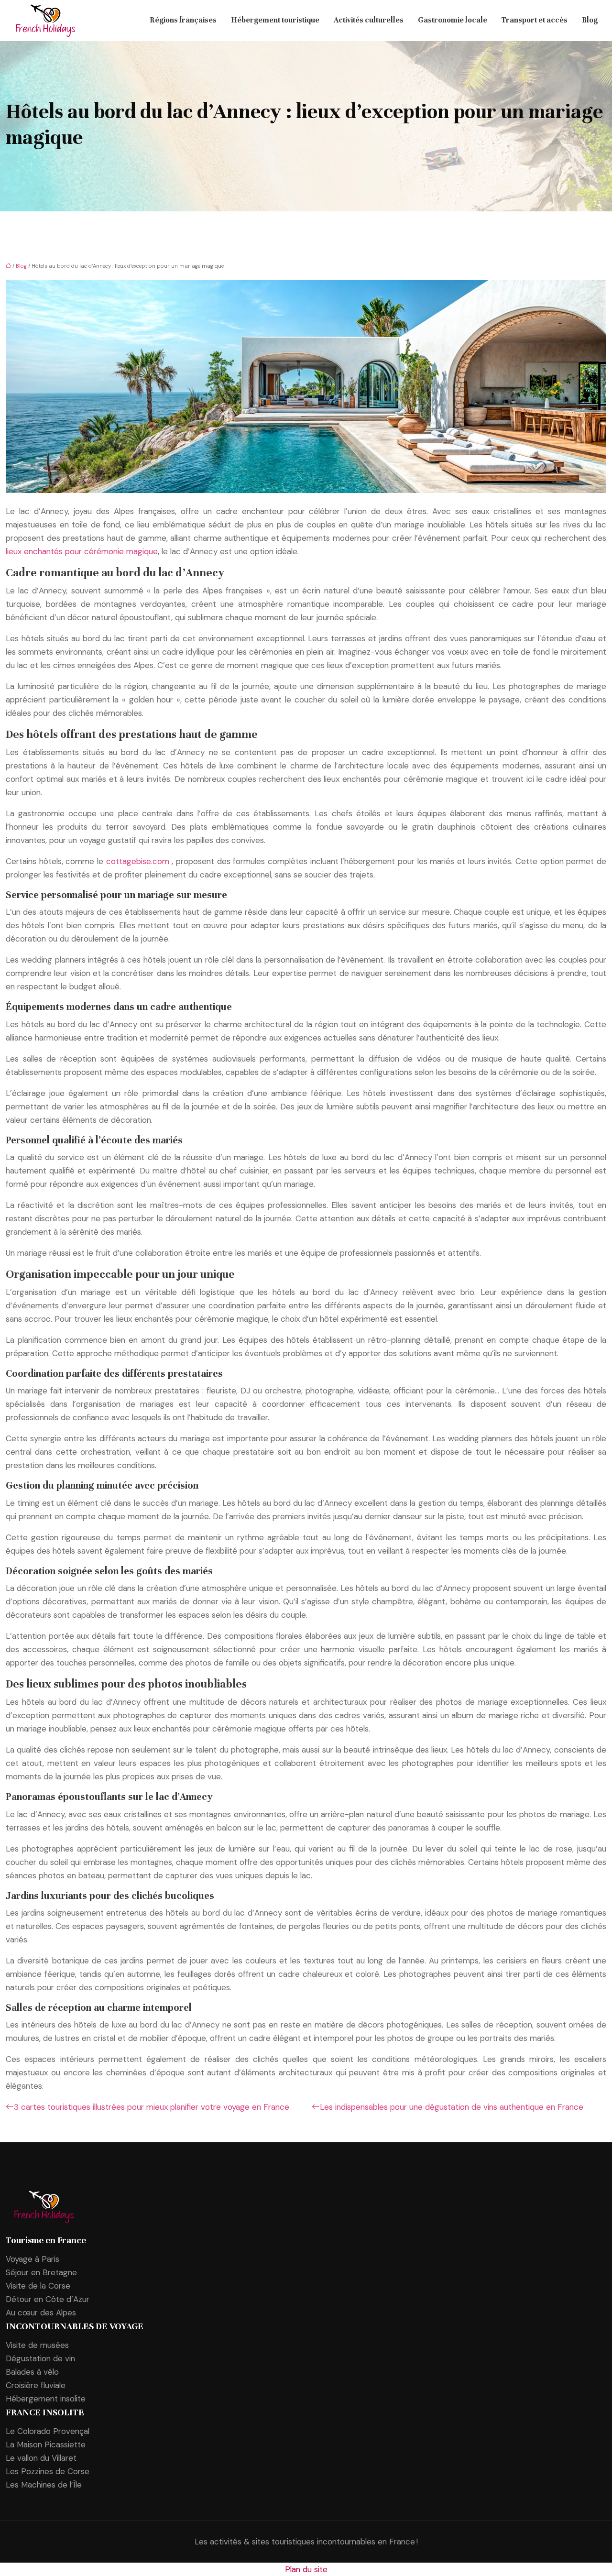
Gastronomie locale (453, 21)
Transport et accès (535, 21)
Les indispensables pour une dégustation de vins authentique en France (452, 2107)
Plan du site (306, 2569)
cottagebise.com (139, 861)
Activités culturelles (369, 21)
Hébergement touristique (275, 21)
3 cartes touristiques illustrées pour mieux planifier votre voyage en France (152, 2107)
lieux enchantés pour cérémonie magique (82, 551)
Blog (590, 21)
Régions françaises (183, 21)
